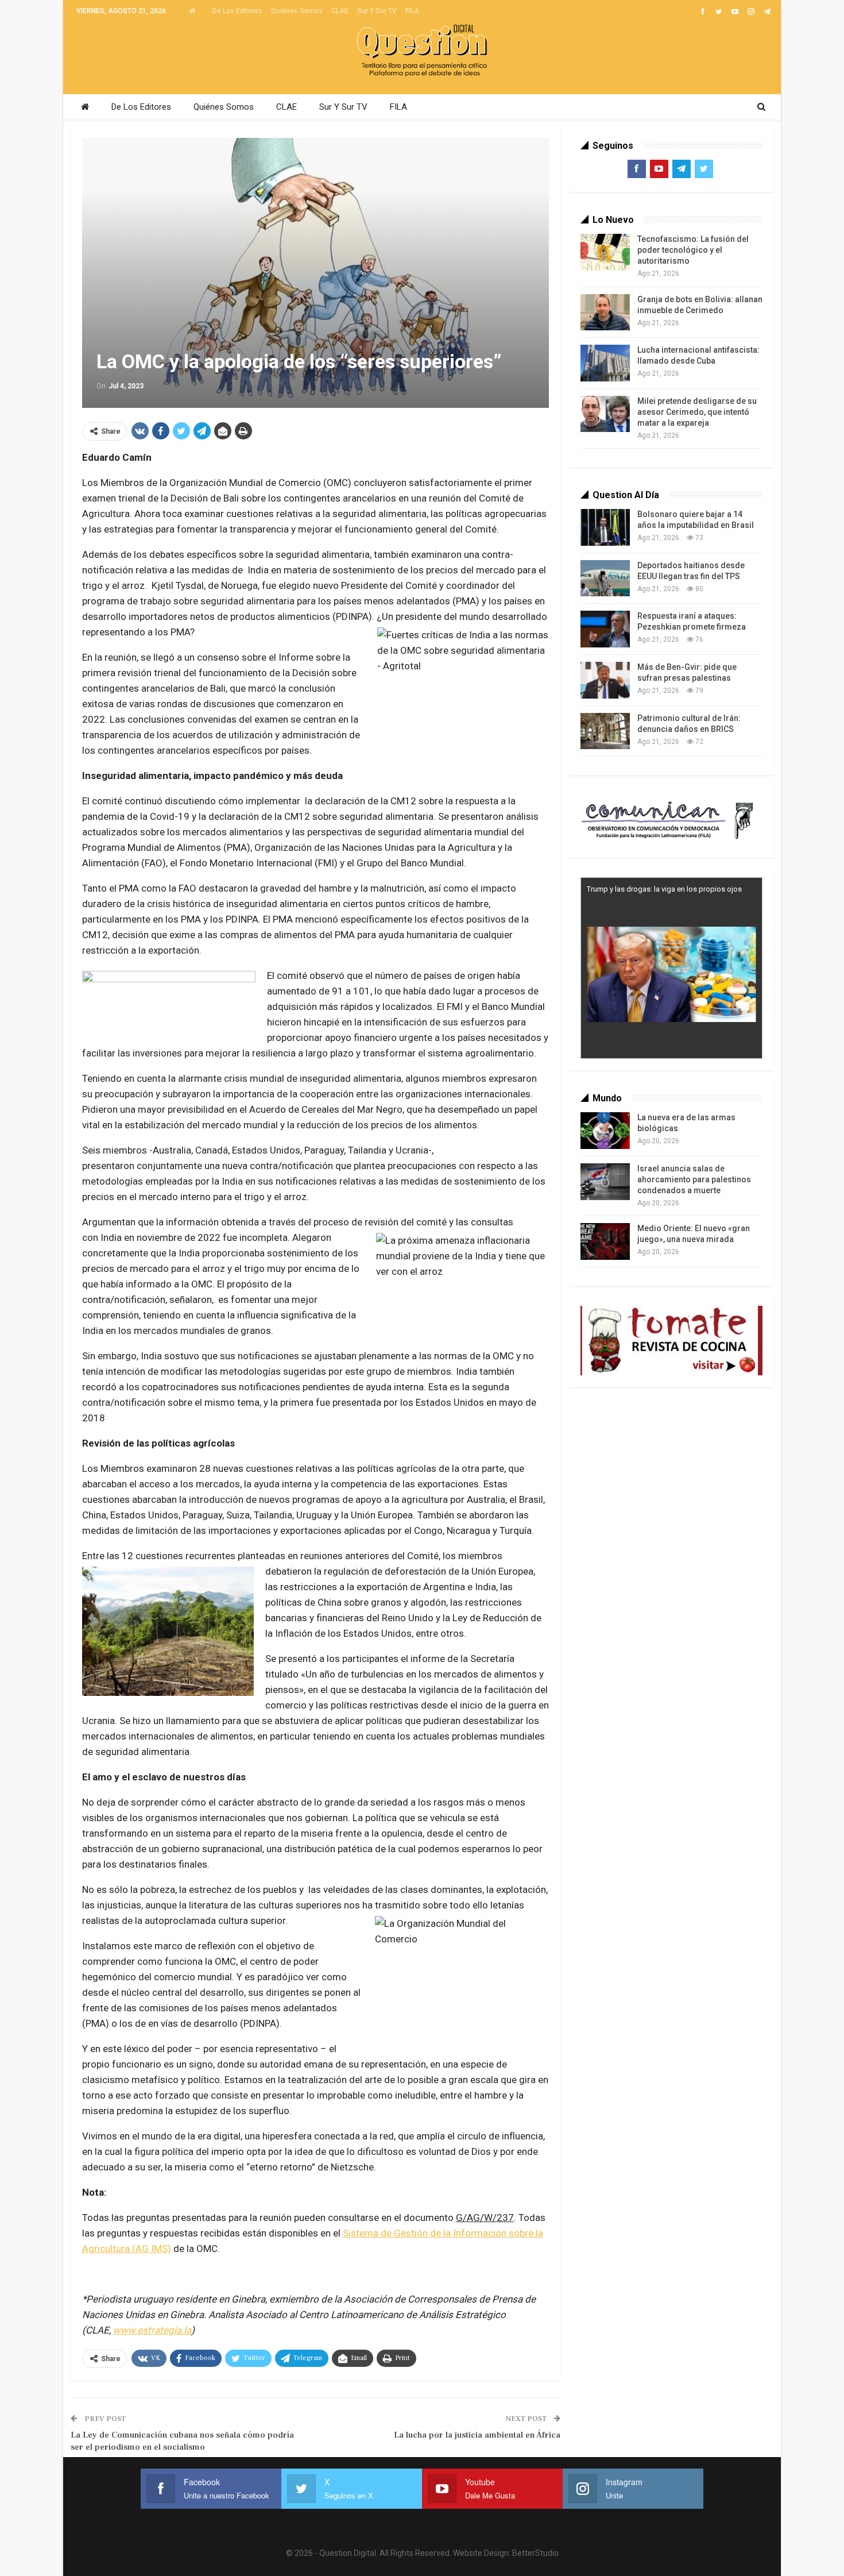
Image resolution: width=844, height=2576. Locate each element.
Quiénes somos (297, 11)
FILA (412, 11)
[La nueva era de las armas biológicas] (605, 1131)
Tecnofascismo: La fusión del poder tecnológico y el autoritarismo (693, 250)
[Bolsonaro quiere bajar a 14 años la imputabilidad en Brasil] (605, 527)
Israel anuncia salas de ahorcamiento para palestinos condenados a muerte (694, 1179)
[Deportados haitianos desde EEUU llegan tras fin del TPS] (605, 579)
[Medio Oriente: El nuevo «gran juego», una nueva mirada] (605, 1241)
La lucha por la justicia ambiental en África (477, 2435)
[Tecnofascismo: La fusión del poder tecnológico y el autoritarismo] (605, 252)
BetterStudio (535, 2553)
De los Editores (237, 11)
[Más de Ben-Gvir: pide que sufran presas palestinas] (605, 680)
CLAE (340, 11)
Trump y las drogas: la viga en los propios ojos (664, 889)
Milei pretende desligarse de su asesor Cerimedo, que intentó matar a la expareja (697, 412)
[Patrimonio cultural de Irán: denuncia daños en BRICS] (605, 731)
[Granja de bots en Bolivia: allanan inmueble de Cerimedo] (605, 313)
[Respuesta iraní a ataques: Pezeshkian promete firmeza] (605, 629)
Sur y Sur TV (377, 11)
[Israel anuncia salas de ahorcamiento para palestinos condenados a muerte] (605, 1182)
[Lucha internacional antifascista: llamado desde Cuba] (605, 363)
